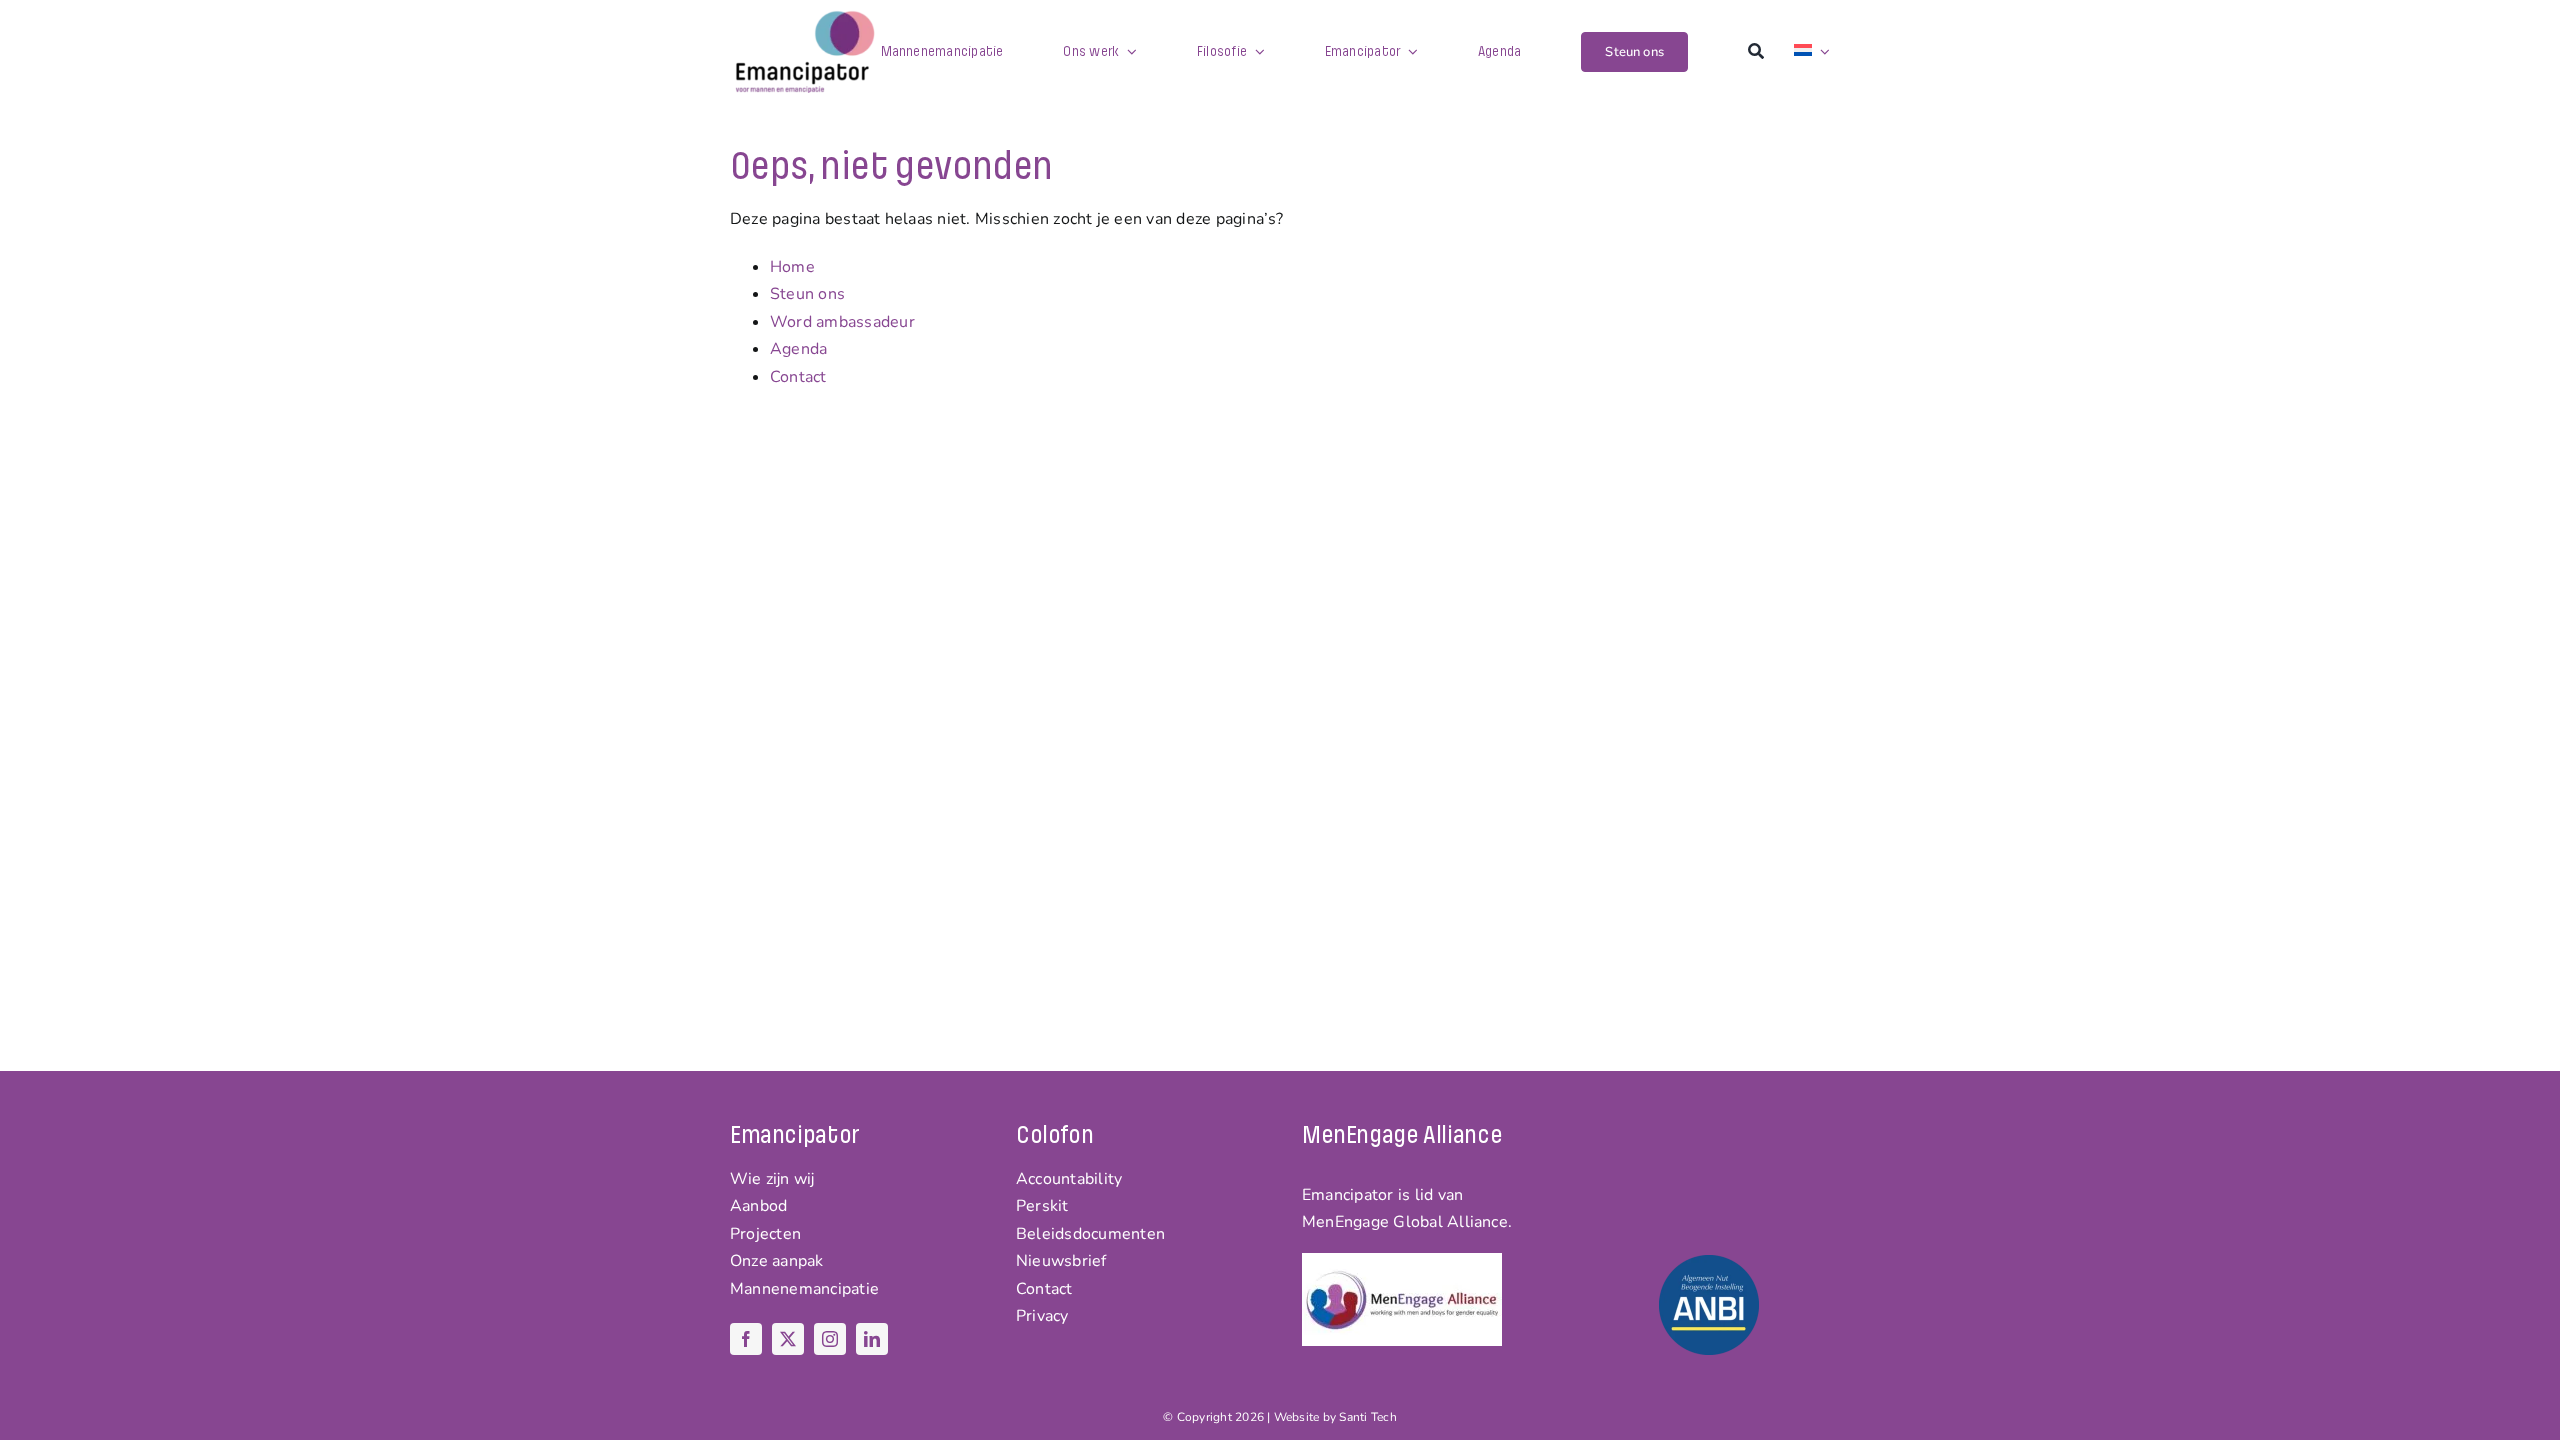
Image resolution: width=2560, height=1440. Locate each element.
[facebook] (746, 1339)
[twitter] (788, 1339)
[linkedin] (872, 1339)
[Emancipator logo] (805, 18)
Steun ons (807, 294)
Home (792, 267)
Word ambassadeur (842, 322)
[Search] (1756, 52)
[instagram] (830, 1339)
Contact (798, 377)
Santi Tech (1367, 1417)
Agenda (798, 349)
